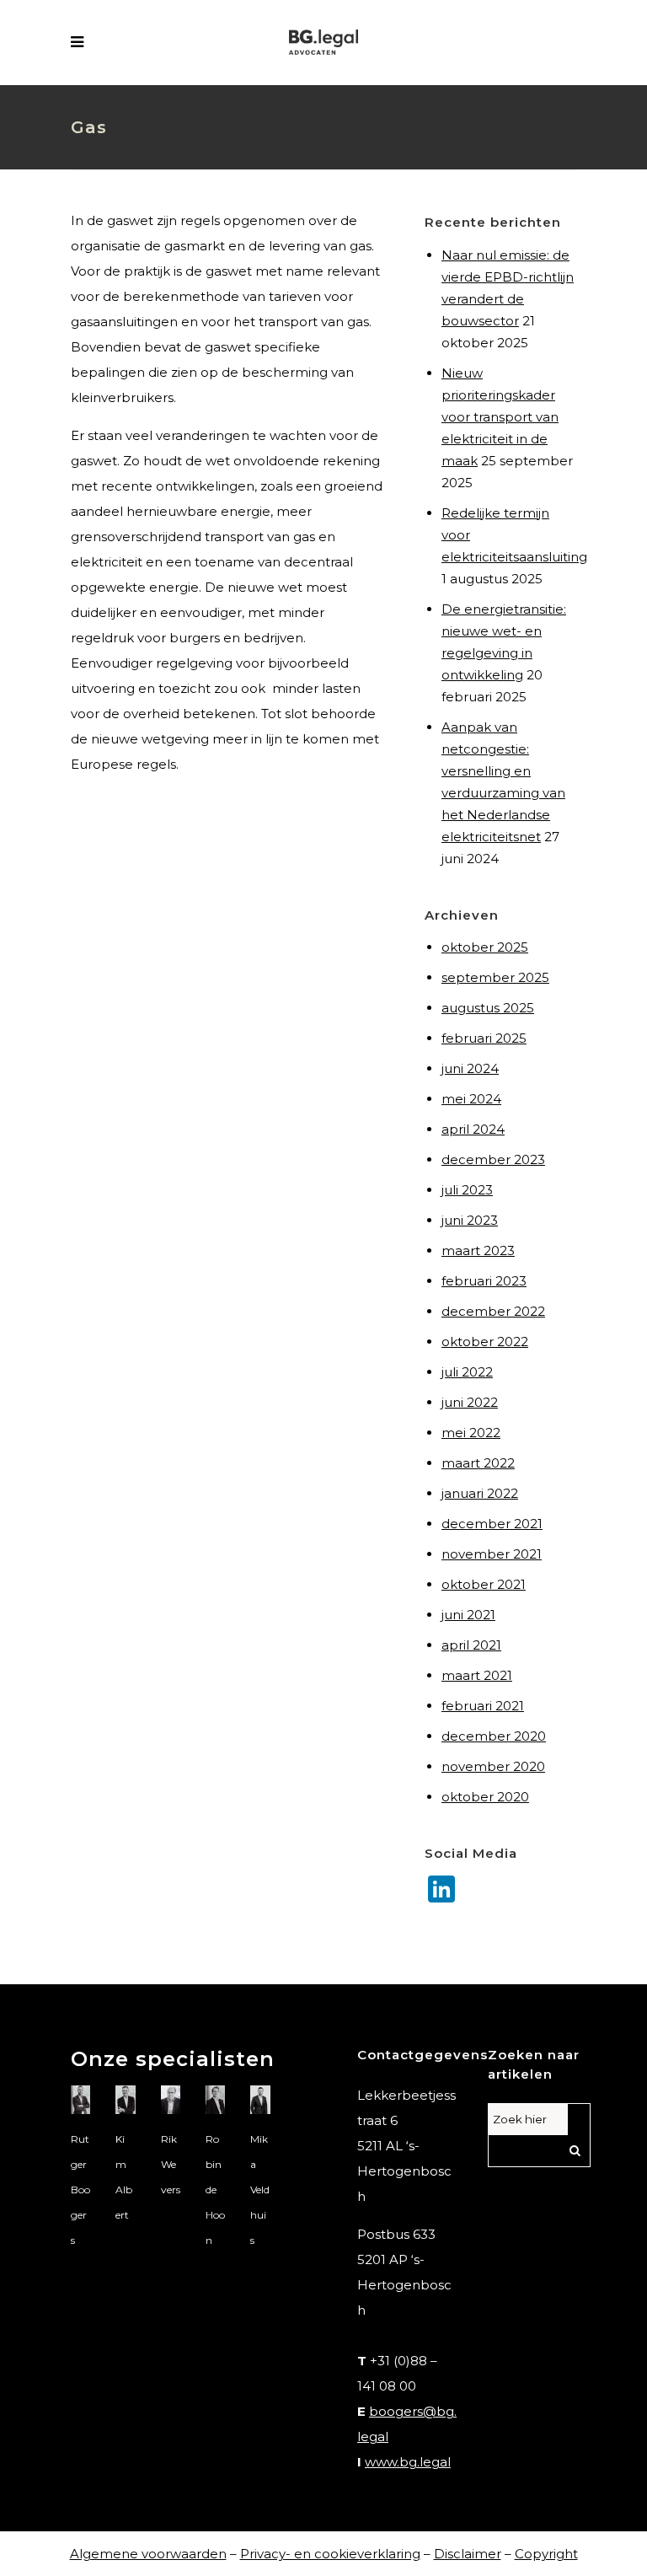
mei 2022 (471, 1433)
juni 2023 (470, 1220)
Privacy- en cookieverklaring (330, 2554)
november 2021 (492, 1554)
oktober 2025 (485, 947)
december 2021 (492, 1524)
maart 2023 (478, 1250)
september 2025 (495, 977)
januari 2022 (480, 1493)
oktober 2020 (485, 1797)
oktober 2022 (485, 1342)
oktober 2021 (484, 1584)
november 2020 (493, 1766)
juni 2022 (470, 1402)
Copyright (546, 2554)
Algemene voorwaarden (148, 2554)
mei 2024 (471, 1099)
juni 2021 (468, 1615)
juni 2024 (470, 1068)
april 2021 (471, 1645)
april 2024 (473, 1129)
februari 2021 (483, 1706)
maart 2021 (477, 1675)
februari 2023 (484, 1281)
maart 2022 (478, 1463)
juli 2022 (467, 1372)
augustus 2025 (488, 1008)
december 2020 (494, 1736)
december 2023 (493, 1159)
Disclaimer (468, 2554)
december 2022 (493, 1311)
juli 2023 (467, 1190)
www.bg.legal (408, 2462)
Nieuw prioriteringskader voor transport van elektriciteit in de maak (500, 417)
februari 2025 (484, 1038)
